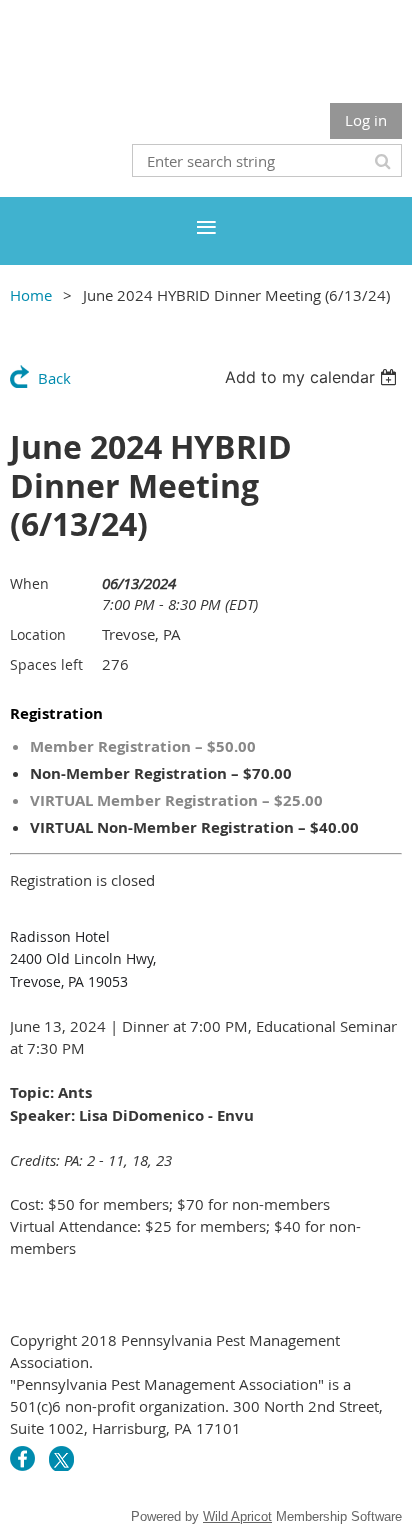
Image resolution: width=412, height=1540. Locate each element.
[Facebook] (22, 1458)
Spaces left (46, 664)
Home (31, 295)
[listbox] (313, 377)
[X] (61, 1458)
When (29, 583)
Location (38, 634)
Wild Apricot (237, 1516)
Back (54, 378)
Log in (366, 120)
